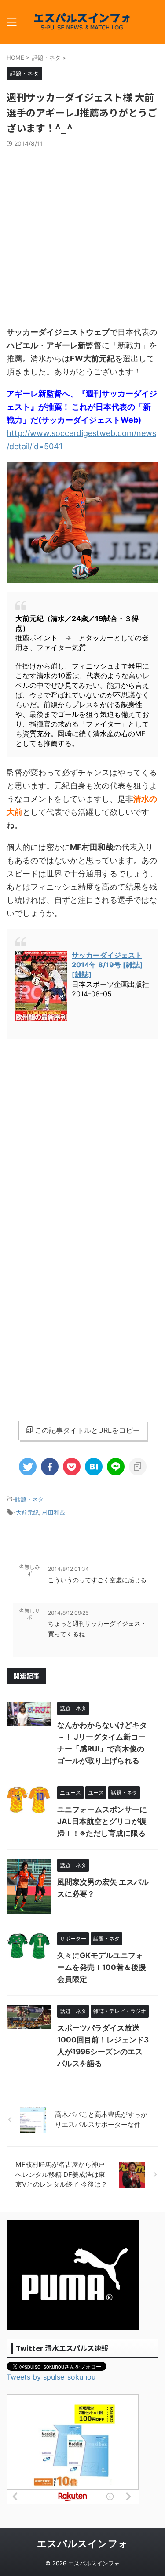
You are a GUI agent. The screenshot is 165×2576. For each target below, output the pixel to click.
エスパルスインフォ (82, 2543)
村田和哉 (54, 1512)
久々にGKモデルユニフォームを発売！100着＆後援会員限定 (102, 1967)
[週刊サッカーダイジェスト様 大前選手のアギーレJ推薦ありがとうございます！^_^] (94, 1467)
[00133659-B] (82, 579)
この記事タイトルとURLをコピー (87, 1430)
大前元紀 (27, 1512)
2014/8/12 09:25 (68, 1613)
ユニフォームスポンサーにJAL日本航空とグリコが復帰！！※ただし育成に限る (102, 1821)
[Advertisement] (82, 234)
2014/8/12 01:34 (68, 1569)
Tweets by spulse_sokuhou (51, 2377)
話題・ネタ (29, 1499)
